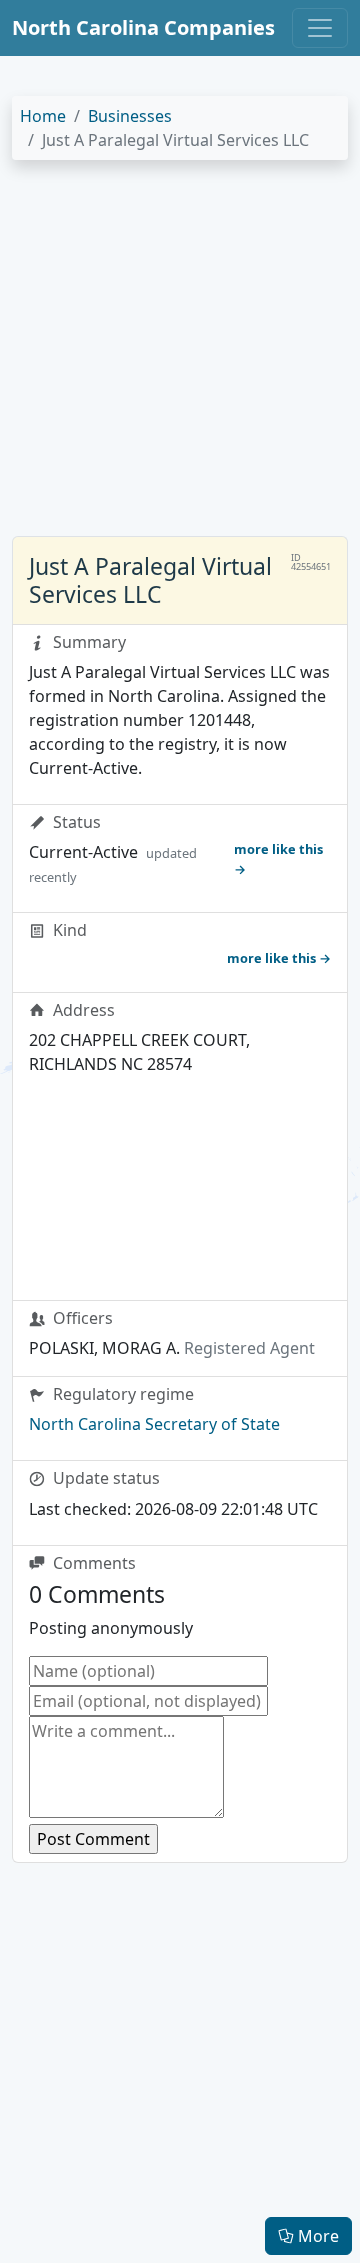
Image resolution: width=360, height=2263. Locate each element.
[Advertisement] (180, 356)
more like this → (278, 858)
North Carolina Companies (143, 27)
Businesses (130, 116)
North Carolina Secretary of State (154, 1424)
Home (43, 116)
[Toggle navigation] (320, 28)
